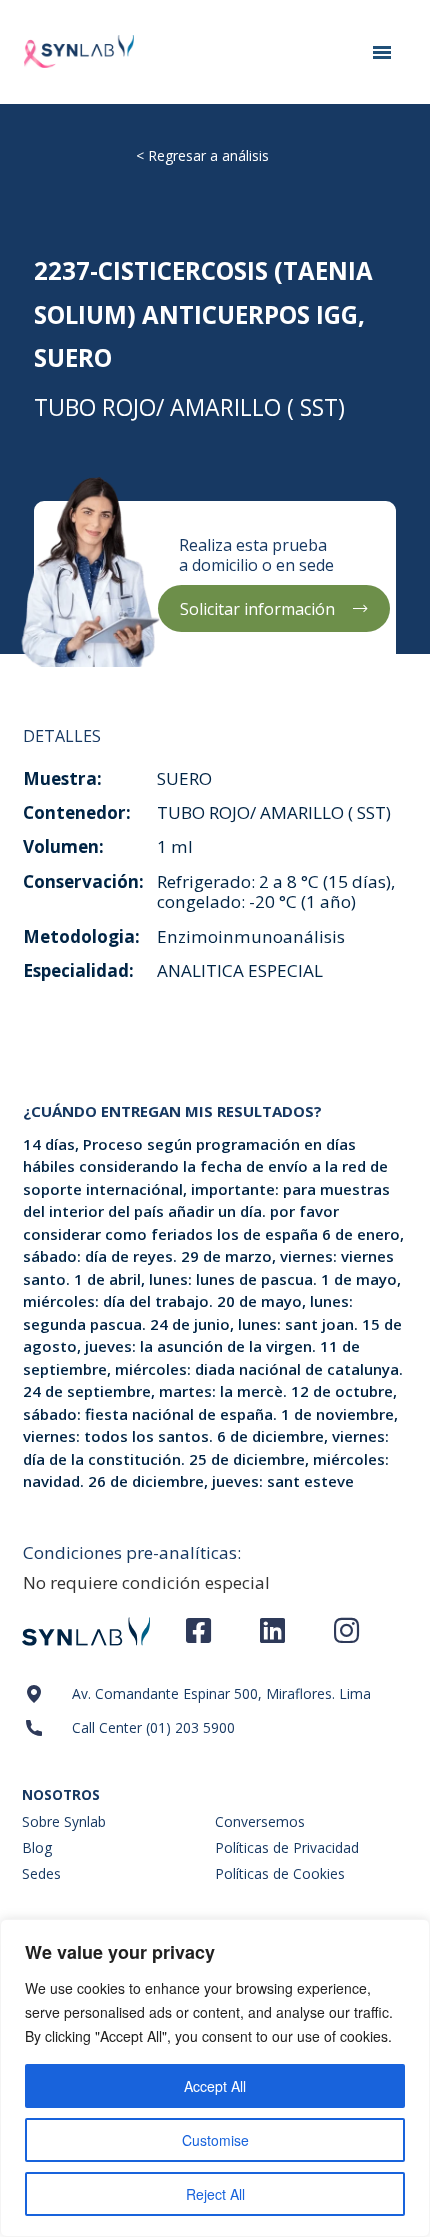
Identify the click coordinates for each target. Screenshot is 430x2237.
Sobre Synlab (64, 1821)
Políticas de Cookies (280, 1873)
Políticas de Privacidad (287, 1847)
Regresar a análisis (208, 155)
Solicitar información (257, 609)
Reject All (215, 2194)
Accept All (215, 2086)
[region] (215, 2078)
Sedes (41, 1873)
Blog (37, 1847)
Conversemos (260, 1821)
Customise (215, 2140)
